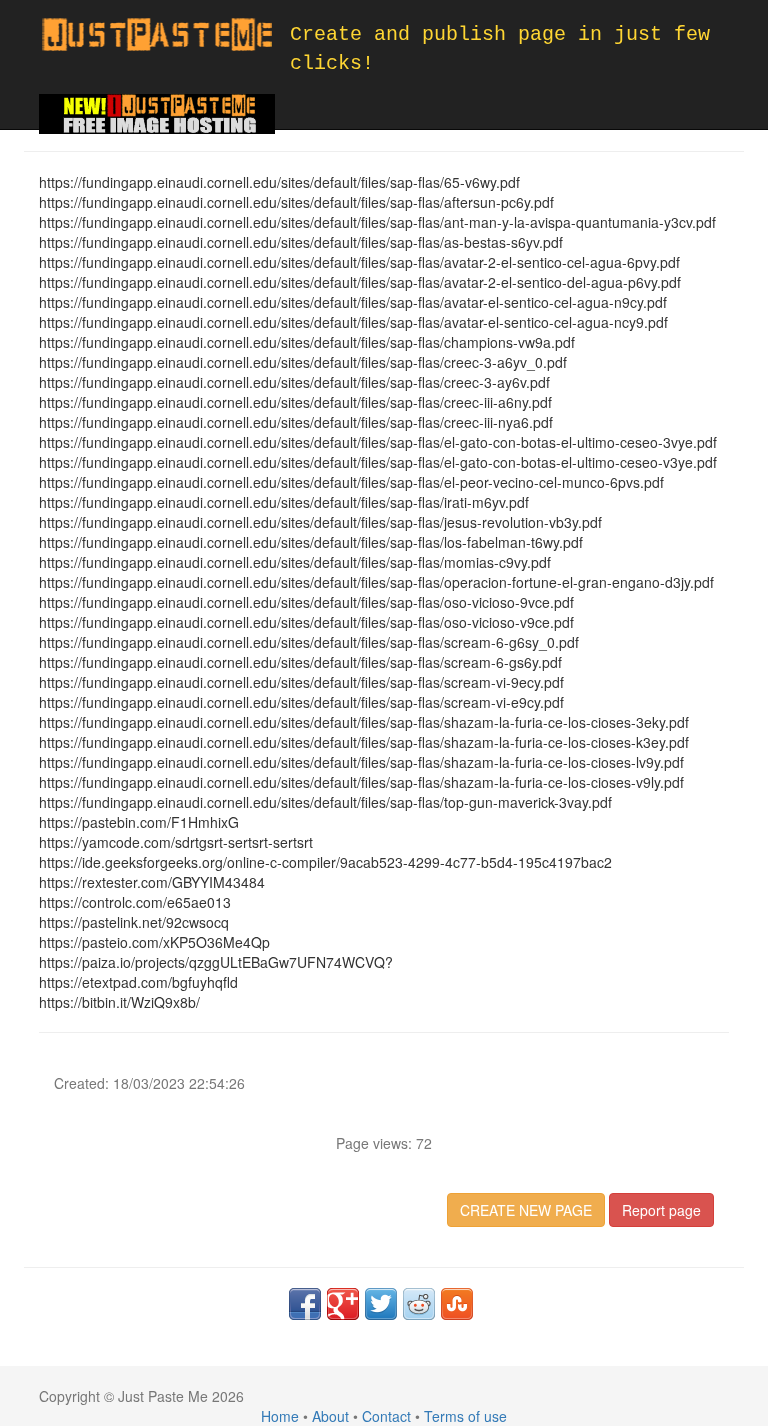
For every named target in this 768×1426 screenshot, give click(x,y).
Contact (386, 1416)
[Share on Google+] (343, 1304)
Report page (661, 1210)
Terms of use (465, 1416)
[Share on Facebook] (305, 1304)
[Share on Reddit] (419, 1304)
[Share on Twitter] (381, 1304)
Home (280, 1416)
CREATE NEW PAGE (526, 1210)
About (330, 1416)
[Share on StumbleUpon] (457, 1304)
